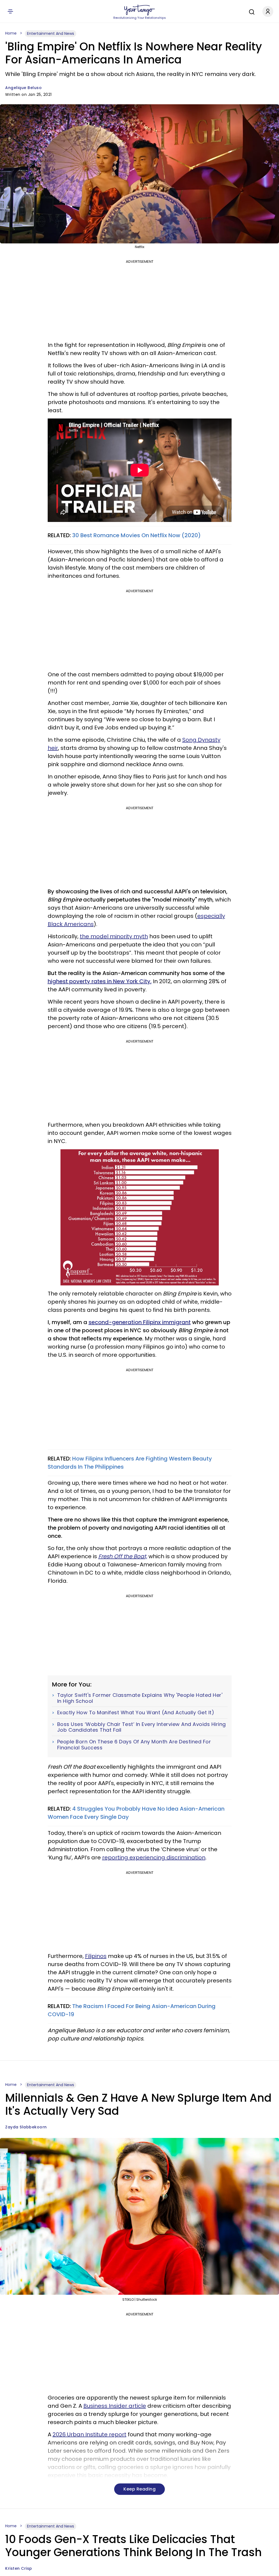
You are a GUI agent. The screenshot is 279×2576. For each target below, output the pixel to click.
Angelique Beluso (23, 88)
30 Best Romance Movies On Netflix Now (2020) (137, 535)
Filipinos (96, 1956)
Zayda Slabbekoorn (26, 2127)
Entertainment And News (51, 33)
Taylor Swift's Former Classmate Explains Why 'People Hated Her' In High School (140, 1698)
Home (11, 33)
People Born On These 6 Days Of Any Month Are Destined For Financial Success (134, 1745)
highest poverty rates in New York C (96, 981)
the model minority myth (114, 936)
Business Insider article (115, 2406)
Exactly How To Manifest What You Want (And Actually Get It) (136, 1713)
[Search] (250, 11)
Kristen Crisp (19, 2568)
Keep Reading (139, 2489)
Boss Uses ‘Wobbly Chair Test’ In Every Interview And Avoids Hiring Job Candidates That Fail (142, 1727)
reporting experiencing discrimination (154, 1857)
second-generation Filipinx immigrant (140, 1322)
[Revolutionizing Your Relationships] (139, 10)
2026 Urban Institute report (90, 2434)
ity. (148, 981)
